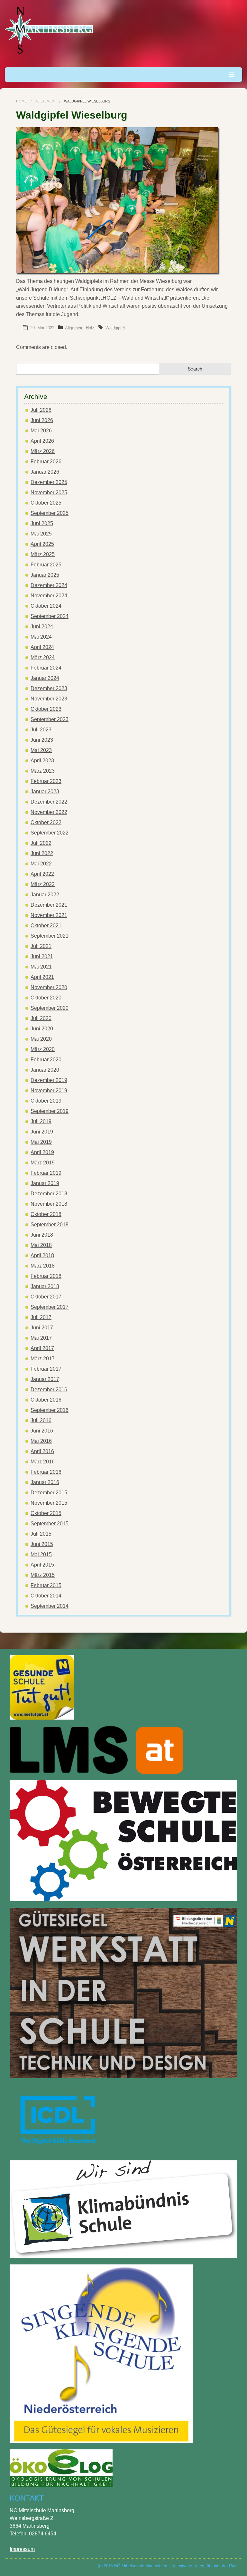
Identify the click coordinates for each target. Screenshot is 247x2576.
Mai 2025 (41, 534)
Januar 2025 (45, 575)
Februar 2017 (46, 1369)
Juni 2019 (42, 1132)
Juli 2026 (41, 410)
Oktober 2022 (46, 822)
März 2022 (43, 884)
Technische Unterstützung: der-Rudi (204, 2566)
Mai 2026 (41, 431)
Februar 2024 (46, 668)
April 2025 (42, 544)
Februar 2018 (46, 1276)
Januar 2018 (45, 1286)
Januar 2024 (45, 678)
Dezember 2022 (49, 802)
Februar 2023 (46, 781)
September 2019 (50, 1111)
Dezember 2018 (49, 1194)
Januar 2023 (45, 791)
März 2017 (43, 1359)
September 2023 (50, 719)
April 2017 (42, 1348)
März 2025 (43, 554)
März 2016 (43, 1462)
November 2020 (49, 987)
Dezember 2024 (49, 585)
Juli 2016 (41, 1420)
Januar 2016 (45, 1482)
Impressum (22, 2549)
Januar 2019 (45, 1183)
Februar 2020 (46, 1060)
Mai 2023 (41, 750)
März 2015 (43, 1575)
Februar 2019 (46, 1173)
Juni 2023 (42, 740)
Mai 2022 (41, 864)
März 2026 (43, 451)
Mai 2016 (41, 1441)
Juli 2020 (41, 1018)
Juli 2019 (41, 1121)
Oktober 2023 (46, 709)
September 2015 (50, 1524)
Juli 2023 (41, 730)
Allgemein (45, 101)
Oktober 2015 (46, 1513)
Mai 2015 (41, 1554)
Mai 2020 (41, 1039)
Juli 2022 (41, 843)
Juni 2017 (42, 1328)
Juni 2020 (42, 1029)
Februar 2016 (46, 1472)
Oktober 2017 (46, 1297)
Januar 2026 (45, 472)
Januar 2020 (45, 1070)
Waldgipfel (115, 328)
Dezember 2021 (49, 905)
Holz (90, 328)
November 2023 (49, 699)
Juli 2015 (41, 1534)
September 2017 (50, 1307)
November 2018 (49, 1204)
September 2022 (50, 833)
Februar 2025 (46, 565)
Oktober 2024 (46, 606)
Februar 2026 (46, 462)
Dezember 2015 (49, 1493)
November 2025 (49, 492)
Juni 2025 (42, 523)
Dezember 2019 (49, 1080)
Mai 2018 (41, 1245)
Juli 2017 (41, 1317)
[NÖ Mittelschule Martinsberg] (50, 30)
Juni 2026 (42, 420)
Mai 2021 (41, 967)
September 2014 (50, 1606)
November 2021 (49, 915)
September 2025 (50, 513)
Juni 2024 (42, 627)
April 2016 (42, 1451)
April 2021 (42, 977)
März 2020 (43, 1049)
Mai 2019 (41, 1142)
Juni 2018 (42, 1235)
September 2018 (50, 1225)
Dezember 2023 (49, 688)
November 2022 (49, 812)
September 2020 (50, 1008)
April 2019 (42, 1152)
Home (21, 101)
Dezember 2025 (49, 482)
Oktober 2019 (46, 1101)
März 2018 (43, 1266)
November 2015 (49, 1503)
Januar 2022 (45, 895)
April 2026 (42, 441)
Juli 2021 (41, 946)
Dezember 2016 (49, 1389)
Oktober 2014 (46, 1596)
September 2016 (50, 1410)
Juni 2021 (42, 956)
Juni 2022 (42, 853)
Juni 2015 (42, 1544)
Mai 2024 (41, 637)
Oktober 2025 (46, 503)
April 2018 (42, 1255)
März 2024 (43, 657)
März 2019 (43, 1163)
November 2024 (49, 596)
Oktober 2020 (46, 998)
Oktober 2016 (46, 1400)
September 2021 (50, 936)
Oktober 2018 (46, 1214)
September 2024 (50, 616)
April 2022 (42, 874)
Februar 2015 (46, 1585)
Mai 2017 (41, 1338)
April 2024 (42, 647)
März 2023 (43, 771)
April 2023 (42, 761)
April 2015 (42, 1565)
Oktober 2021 (46, 926)
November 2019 (49, 1090)
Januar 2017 (45, 1379)
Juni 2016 (42, 1431)
